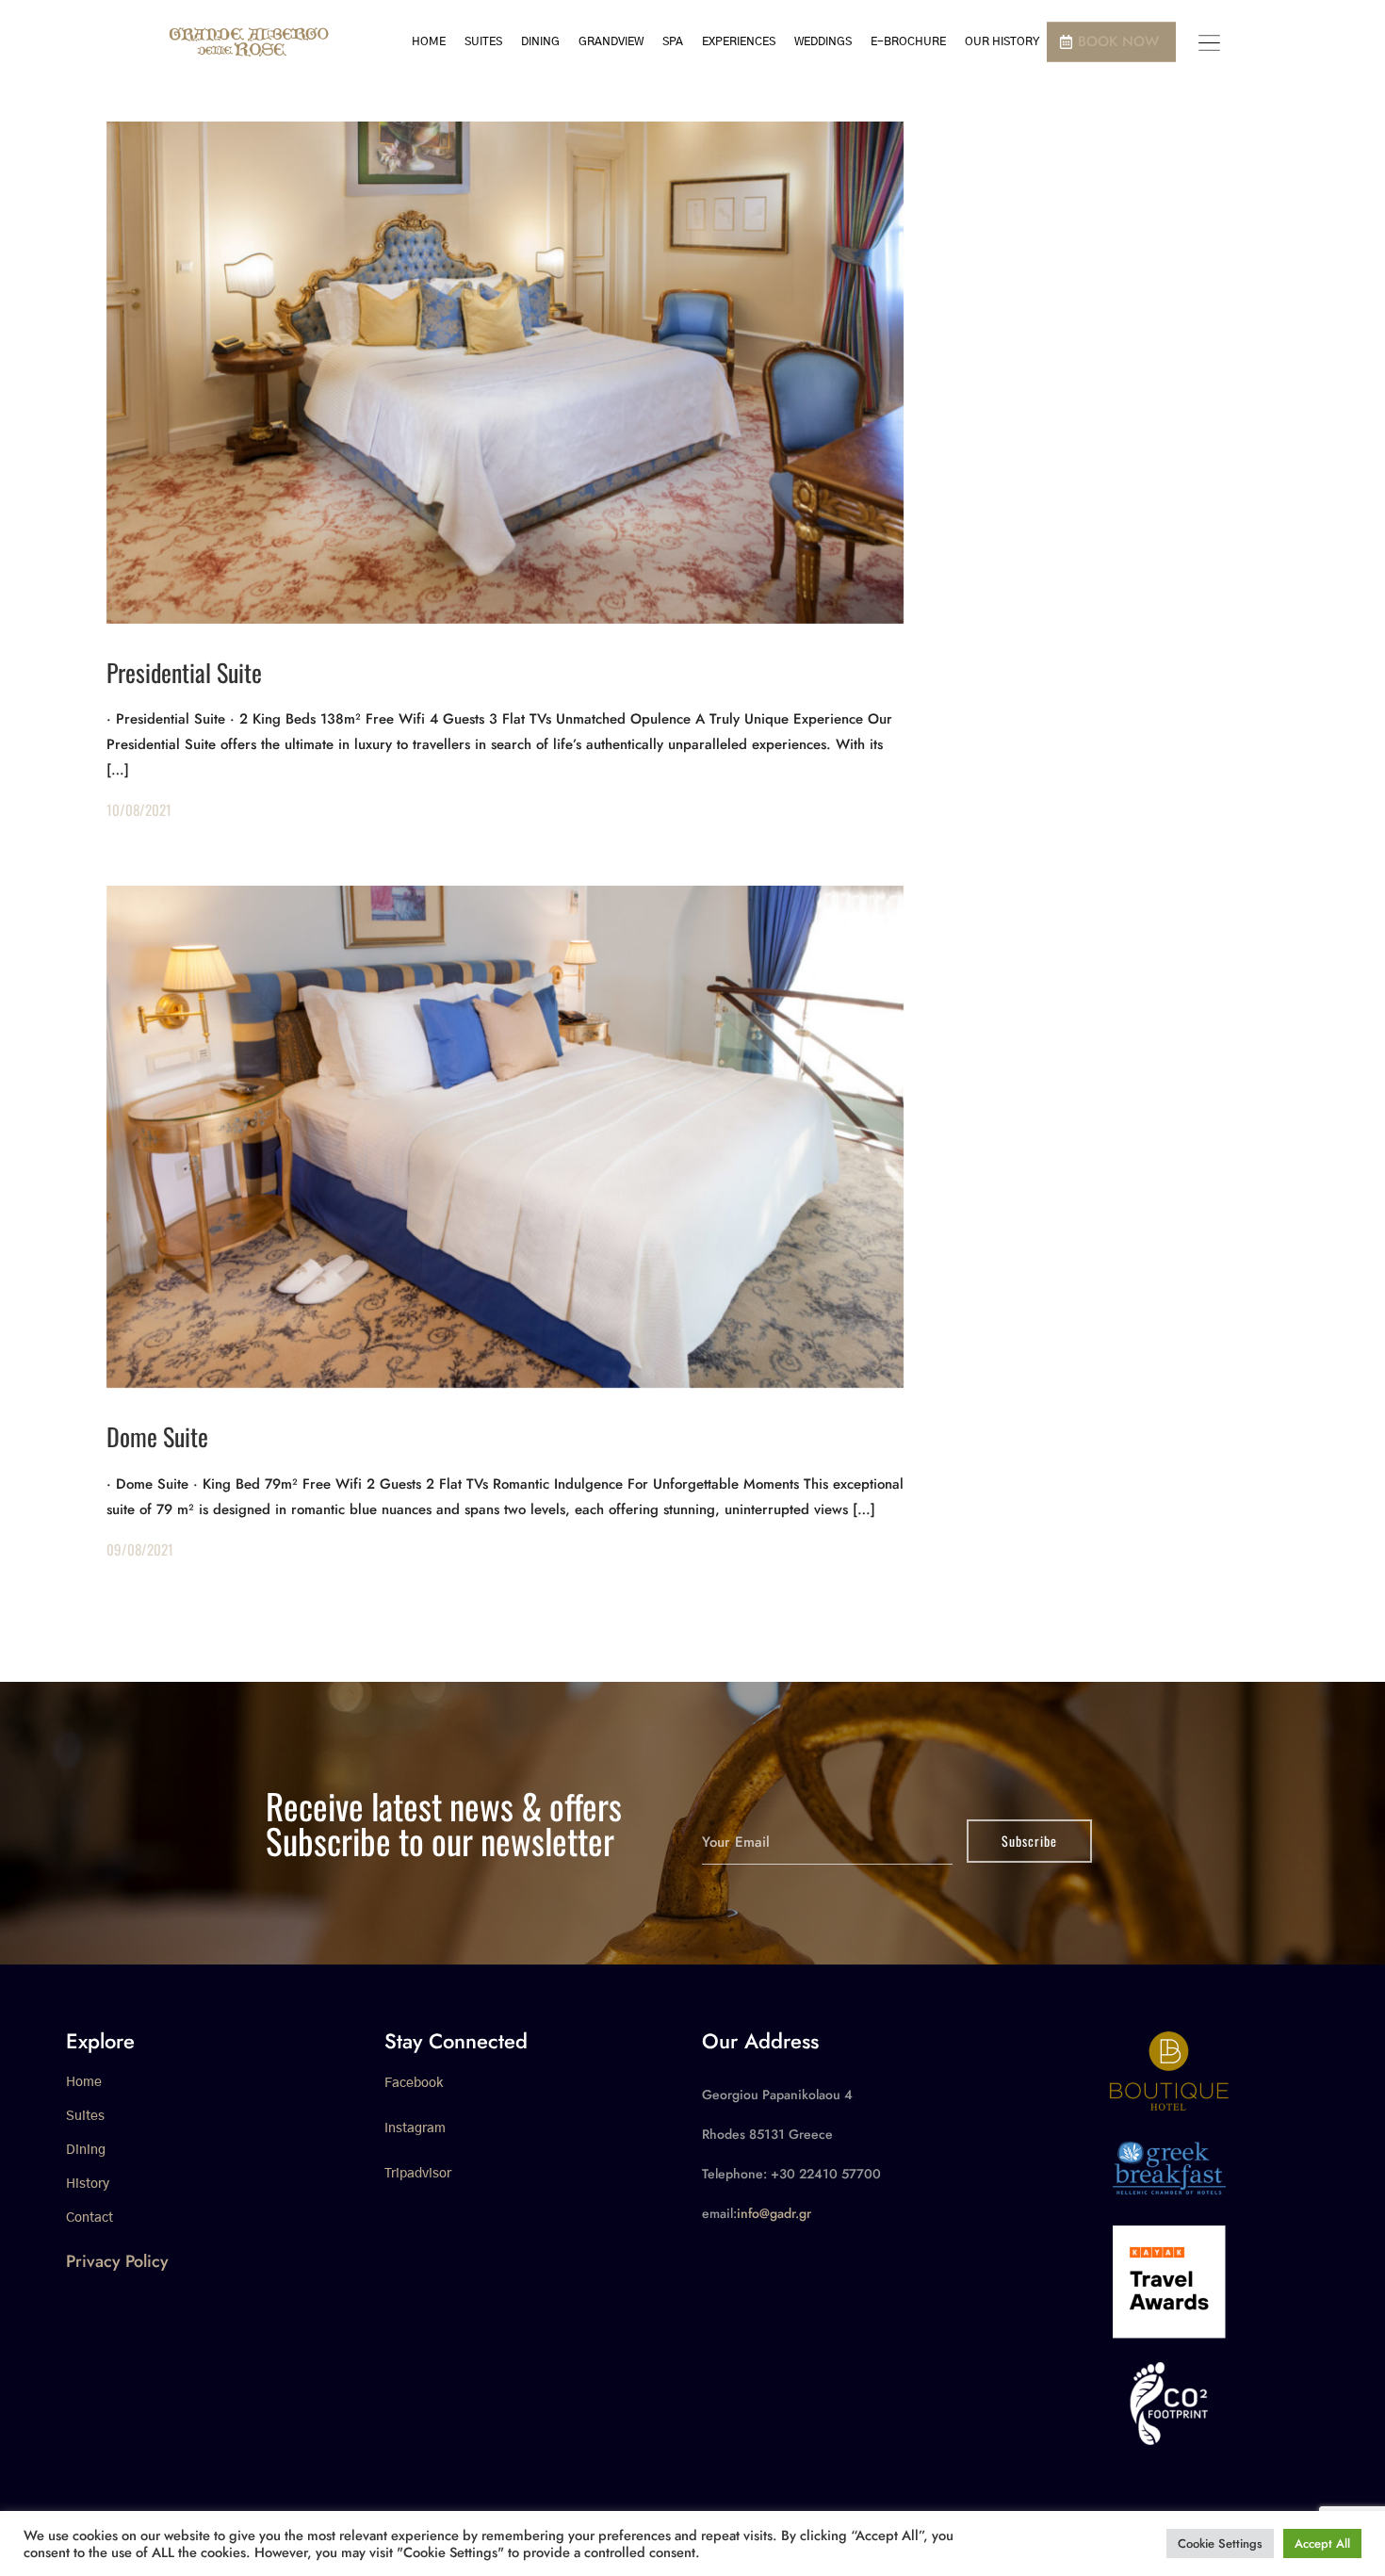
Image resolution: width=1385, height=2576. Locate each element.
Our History (1002, 41)
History (88, 2184)
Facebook (414, 2083)
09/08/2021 (140, 1549)
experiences (739, 41)
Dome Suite (157, 1436)
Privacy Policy (117, 2261)
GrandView (611, 41)
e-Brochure (908, 41)
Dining (540, 41)
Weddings (823, 41)
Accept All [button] (1322, 2543)
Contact (90, 2218)
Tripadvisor (418, 2174)
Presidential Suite (184, 672)
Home (429, 41)
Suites (483, 41)
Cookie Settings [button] (1220, 2543)
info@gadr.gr (774, 2213)
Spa (673, 41)
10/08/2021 (139, 809)
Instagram (415, 2128)
